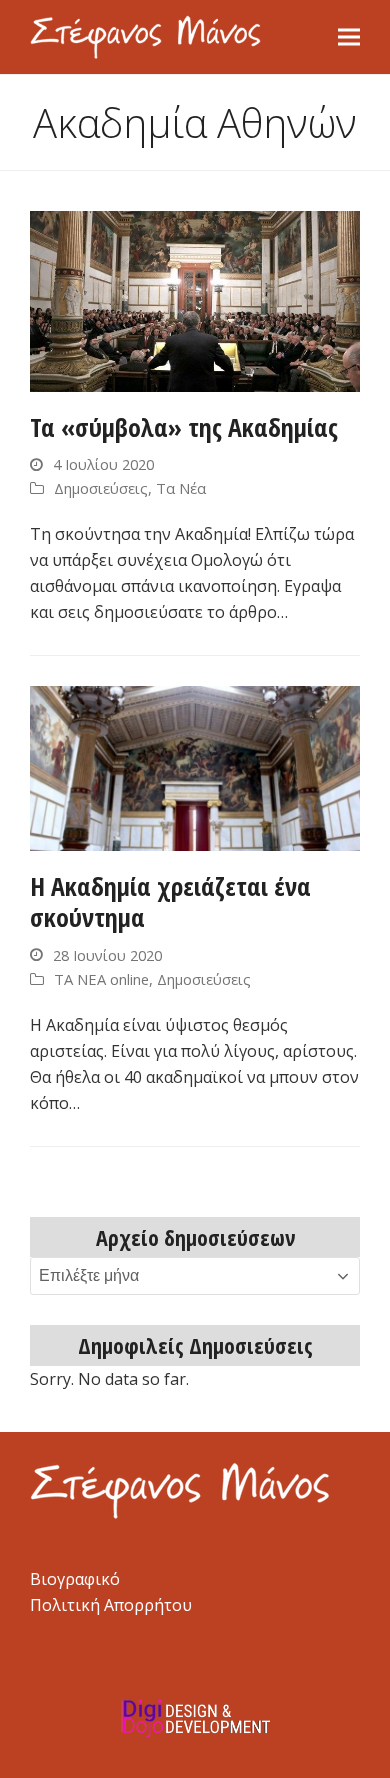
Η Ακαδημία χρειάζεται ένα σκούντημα (170, 901)
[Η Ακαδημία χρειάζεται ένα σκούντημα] (195, 767)
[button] (349, 36)
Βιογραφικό (75, 1579)
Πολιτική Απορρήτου (111, 1605)
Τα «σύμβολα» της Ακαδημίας (184, 427)
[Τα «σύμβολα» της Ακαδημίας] (195, 299)
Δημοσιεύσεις (101, 488)
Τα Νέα (181, 488)
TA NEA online (101, 979)
